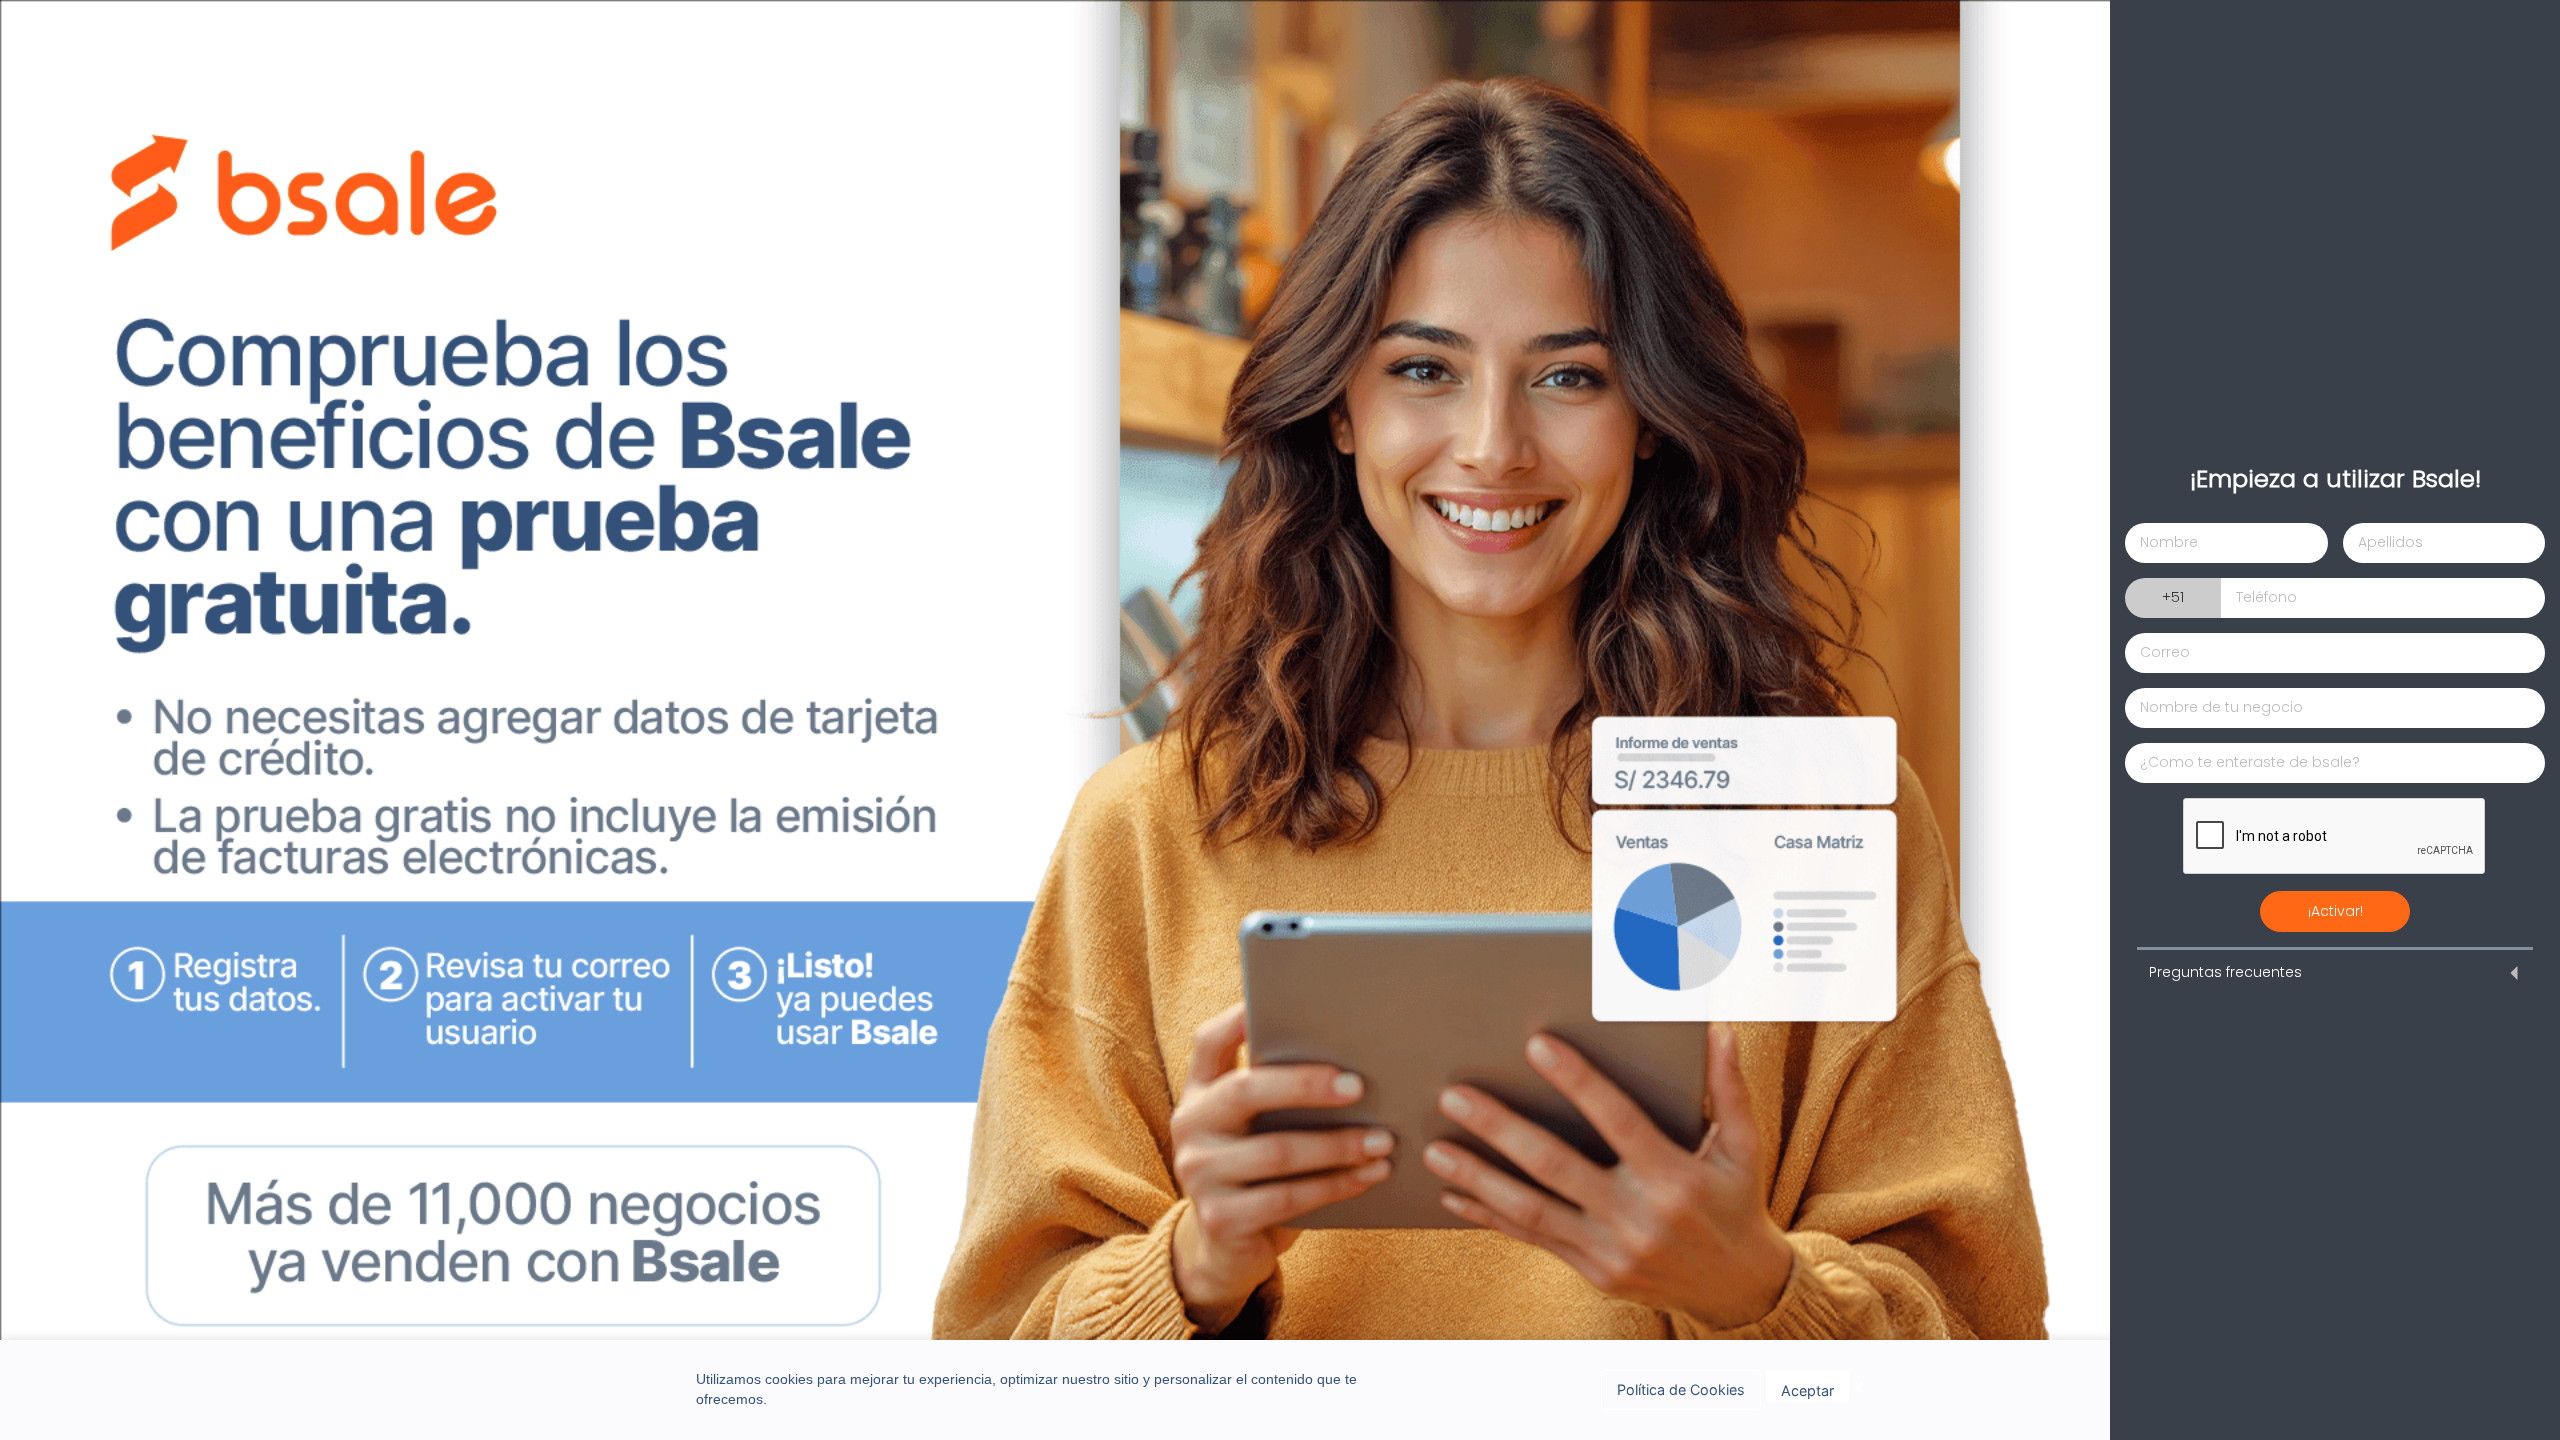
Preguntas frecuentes (2225, 972)
